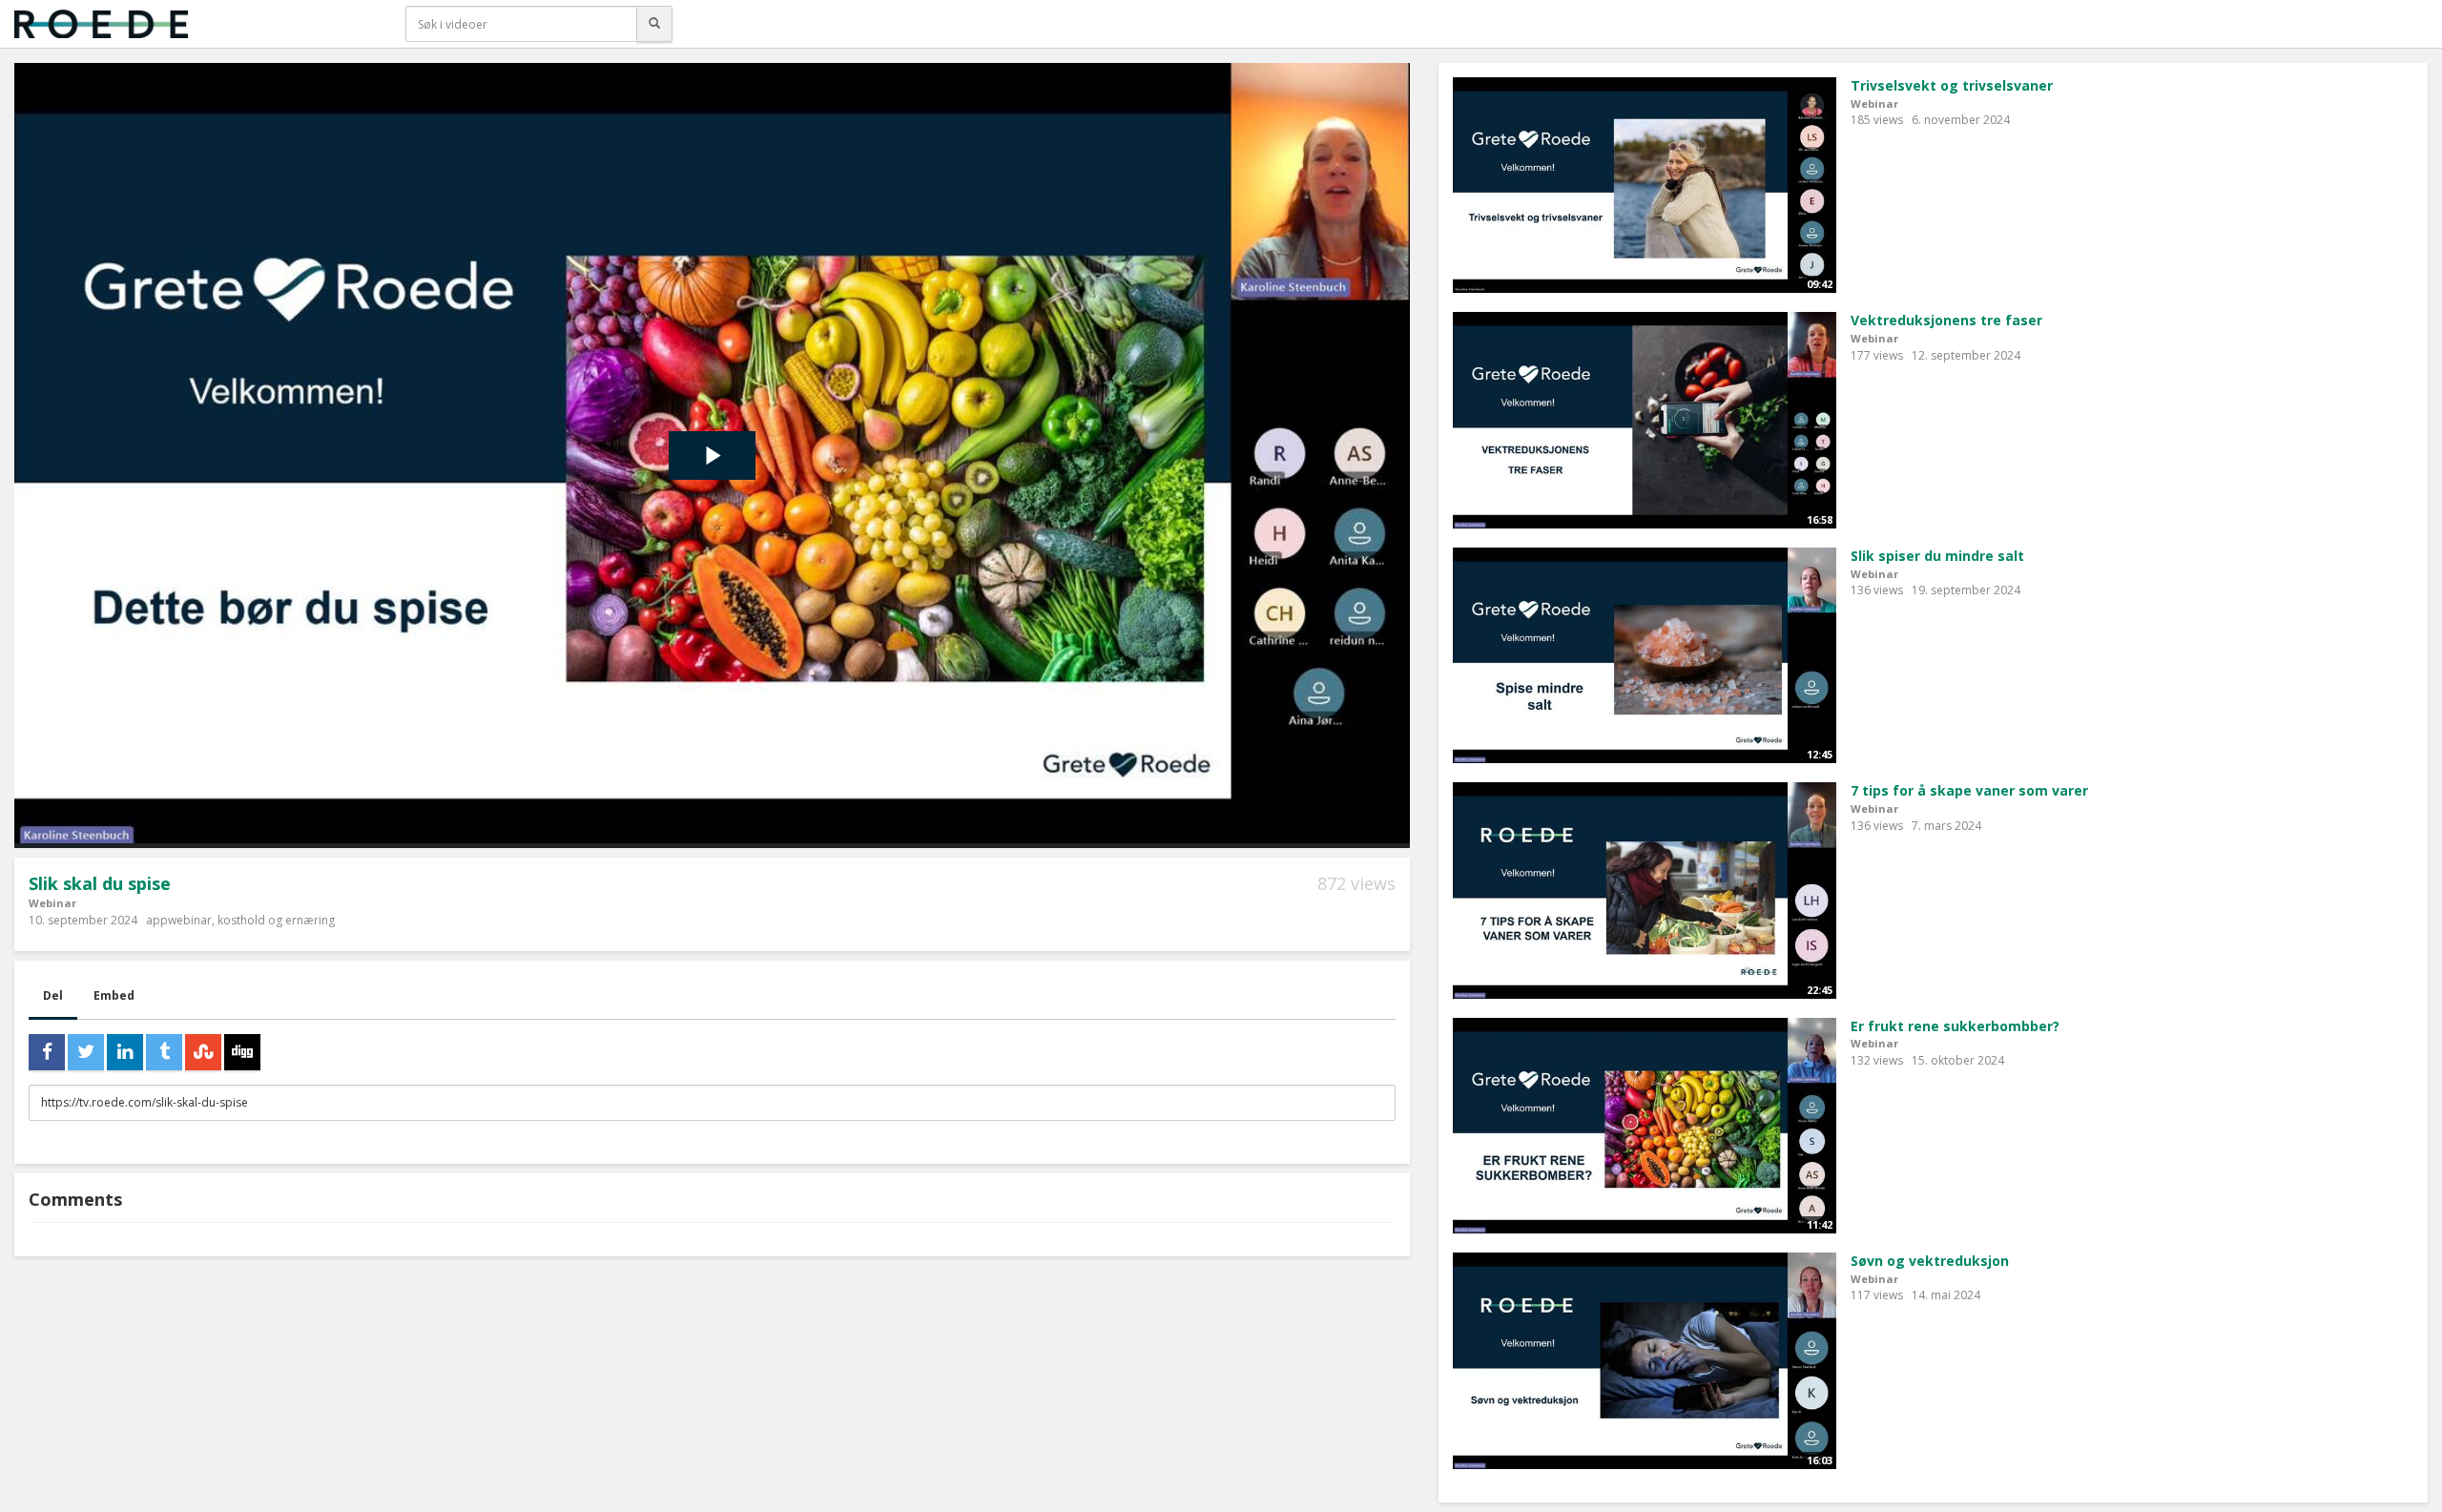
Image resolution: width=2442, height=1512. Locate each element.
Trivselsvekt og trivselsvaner (1952, 85)
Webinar (52, 903)
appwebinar (179, 920)
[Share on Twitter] (86, 1052)
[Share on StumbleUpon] (203, 1052)
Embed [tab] (114, 995)
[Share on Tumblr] (164, 1052)
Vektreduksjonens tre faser (1946, 320)
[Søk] (654, 24)
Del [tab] (53, 995)
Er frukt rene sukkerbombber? (1955, 1026)
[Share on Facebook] (47, 1052)
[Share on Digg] (242, 1052)
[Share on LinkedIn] (125, 1052)
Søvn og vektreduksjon (1930, 1261)
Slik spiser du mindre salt (1937, 556)
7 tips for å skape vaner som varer (1969, 790)
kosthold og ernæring (276, 920)
